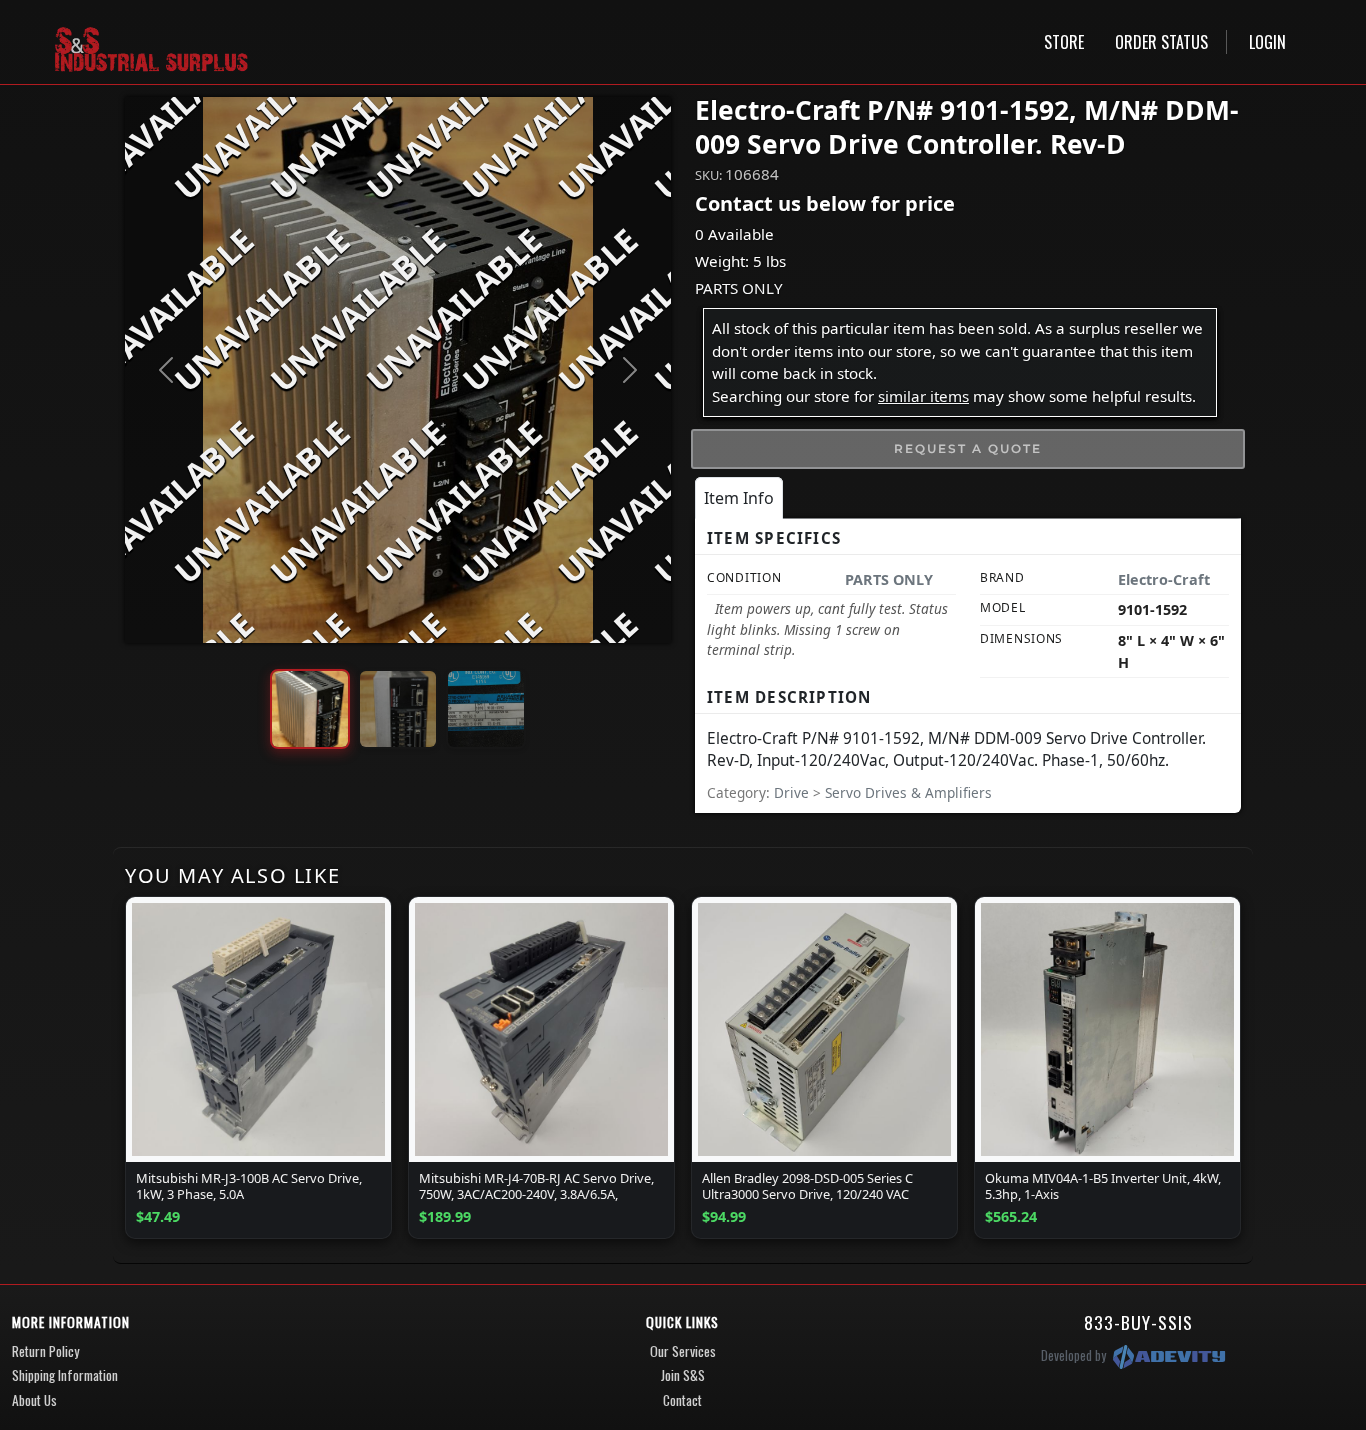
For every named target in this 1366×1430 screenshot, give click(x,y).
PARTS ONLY (739, 288)
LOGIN (1267, 42)
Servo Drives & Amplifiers (908, 792)
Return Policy (45, 1351)
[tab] (739, 498)
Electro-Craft (1164, 579)
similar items (923, 396)
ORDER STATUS (1161, 42)
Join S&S (683, 1375)
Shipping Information (65, 1375)
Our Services (683, 1351)
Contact (682, 1400)
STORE (1064, 42)
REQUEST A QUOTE (968, 448)
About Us (34, 1400)
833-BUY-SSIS (1138, 1322)
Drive (793, 792)
